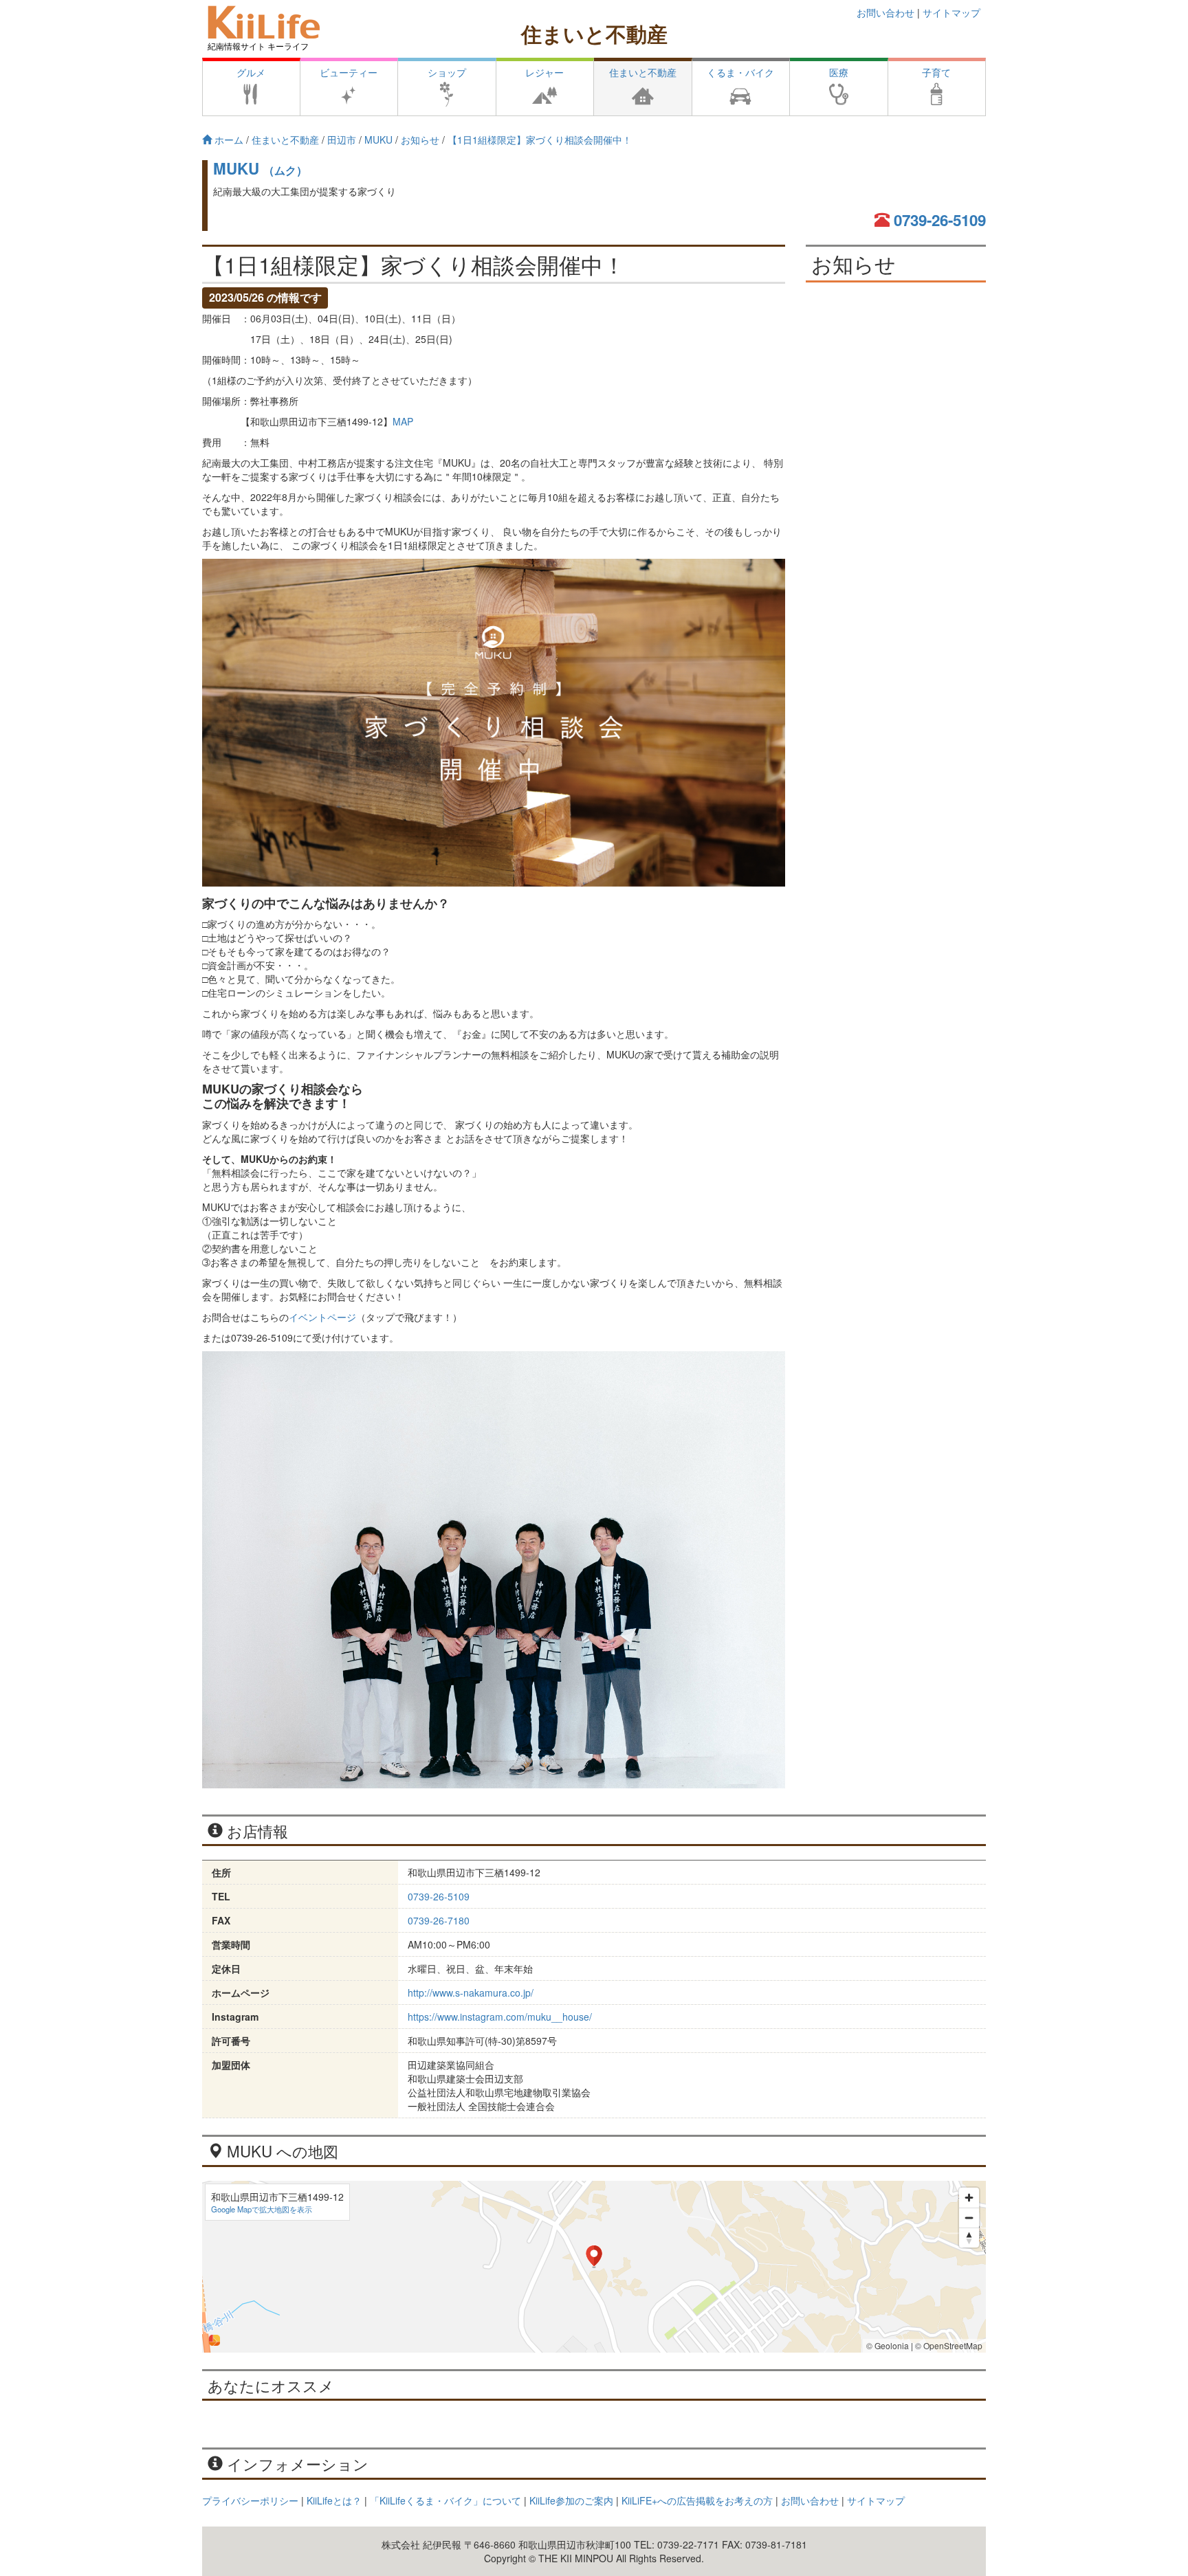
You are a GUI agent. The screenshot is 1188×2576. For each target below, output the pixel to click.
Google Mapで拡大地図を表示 (262, 2209)
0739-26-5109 (940, 220)
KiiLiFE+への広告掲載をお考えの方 (697, 2500)
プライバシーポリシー (250, 2500)
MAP (403, 421)
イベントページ (322, 1317)
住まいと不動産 (594, 33)
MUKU (260, 168)
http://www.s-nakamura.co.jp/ (471, 1992)
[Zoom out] (969, 2218)
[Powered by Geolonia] (214, 2340)
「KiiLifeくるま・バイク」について (445, 2500)
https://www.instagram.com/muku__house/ (500, 2017)
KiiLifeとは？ (334, 2500)
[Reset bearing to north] (969, 2238)
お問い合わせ (885, 12)
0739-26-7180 (439, 1920)
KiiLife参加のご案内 (571, 2500)
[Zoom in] (969, 2198)
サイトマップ (951, 12)
